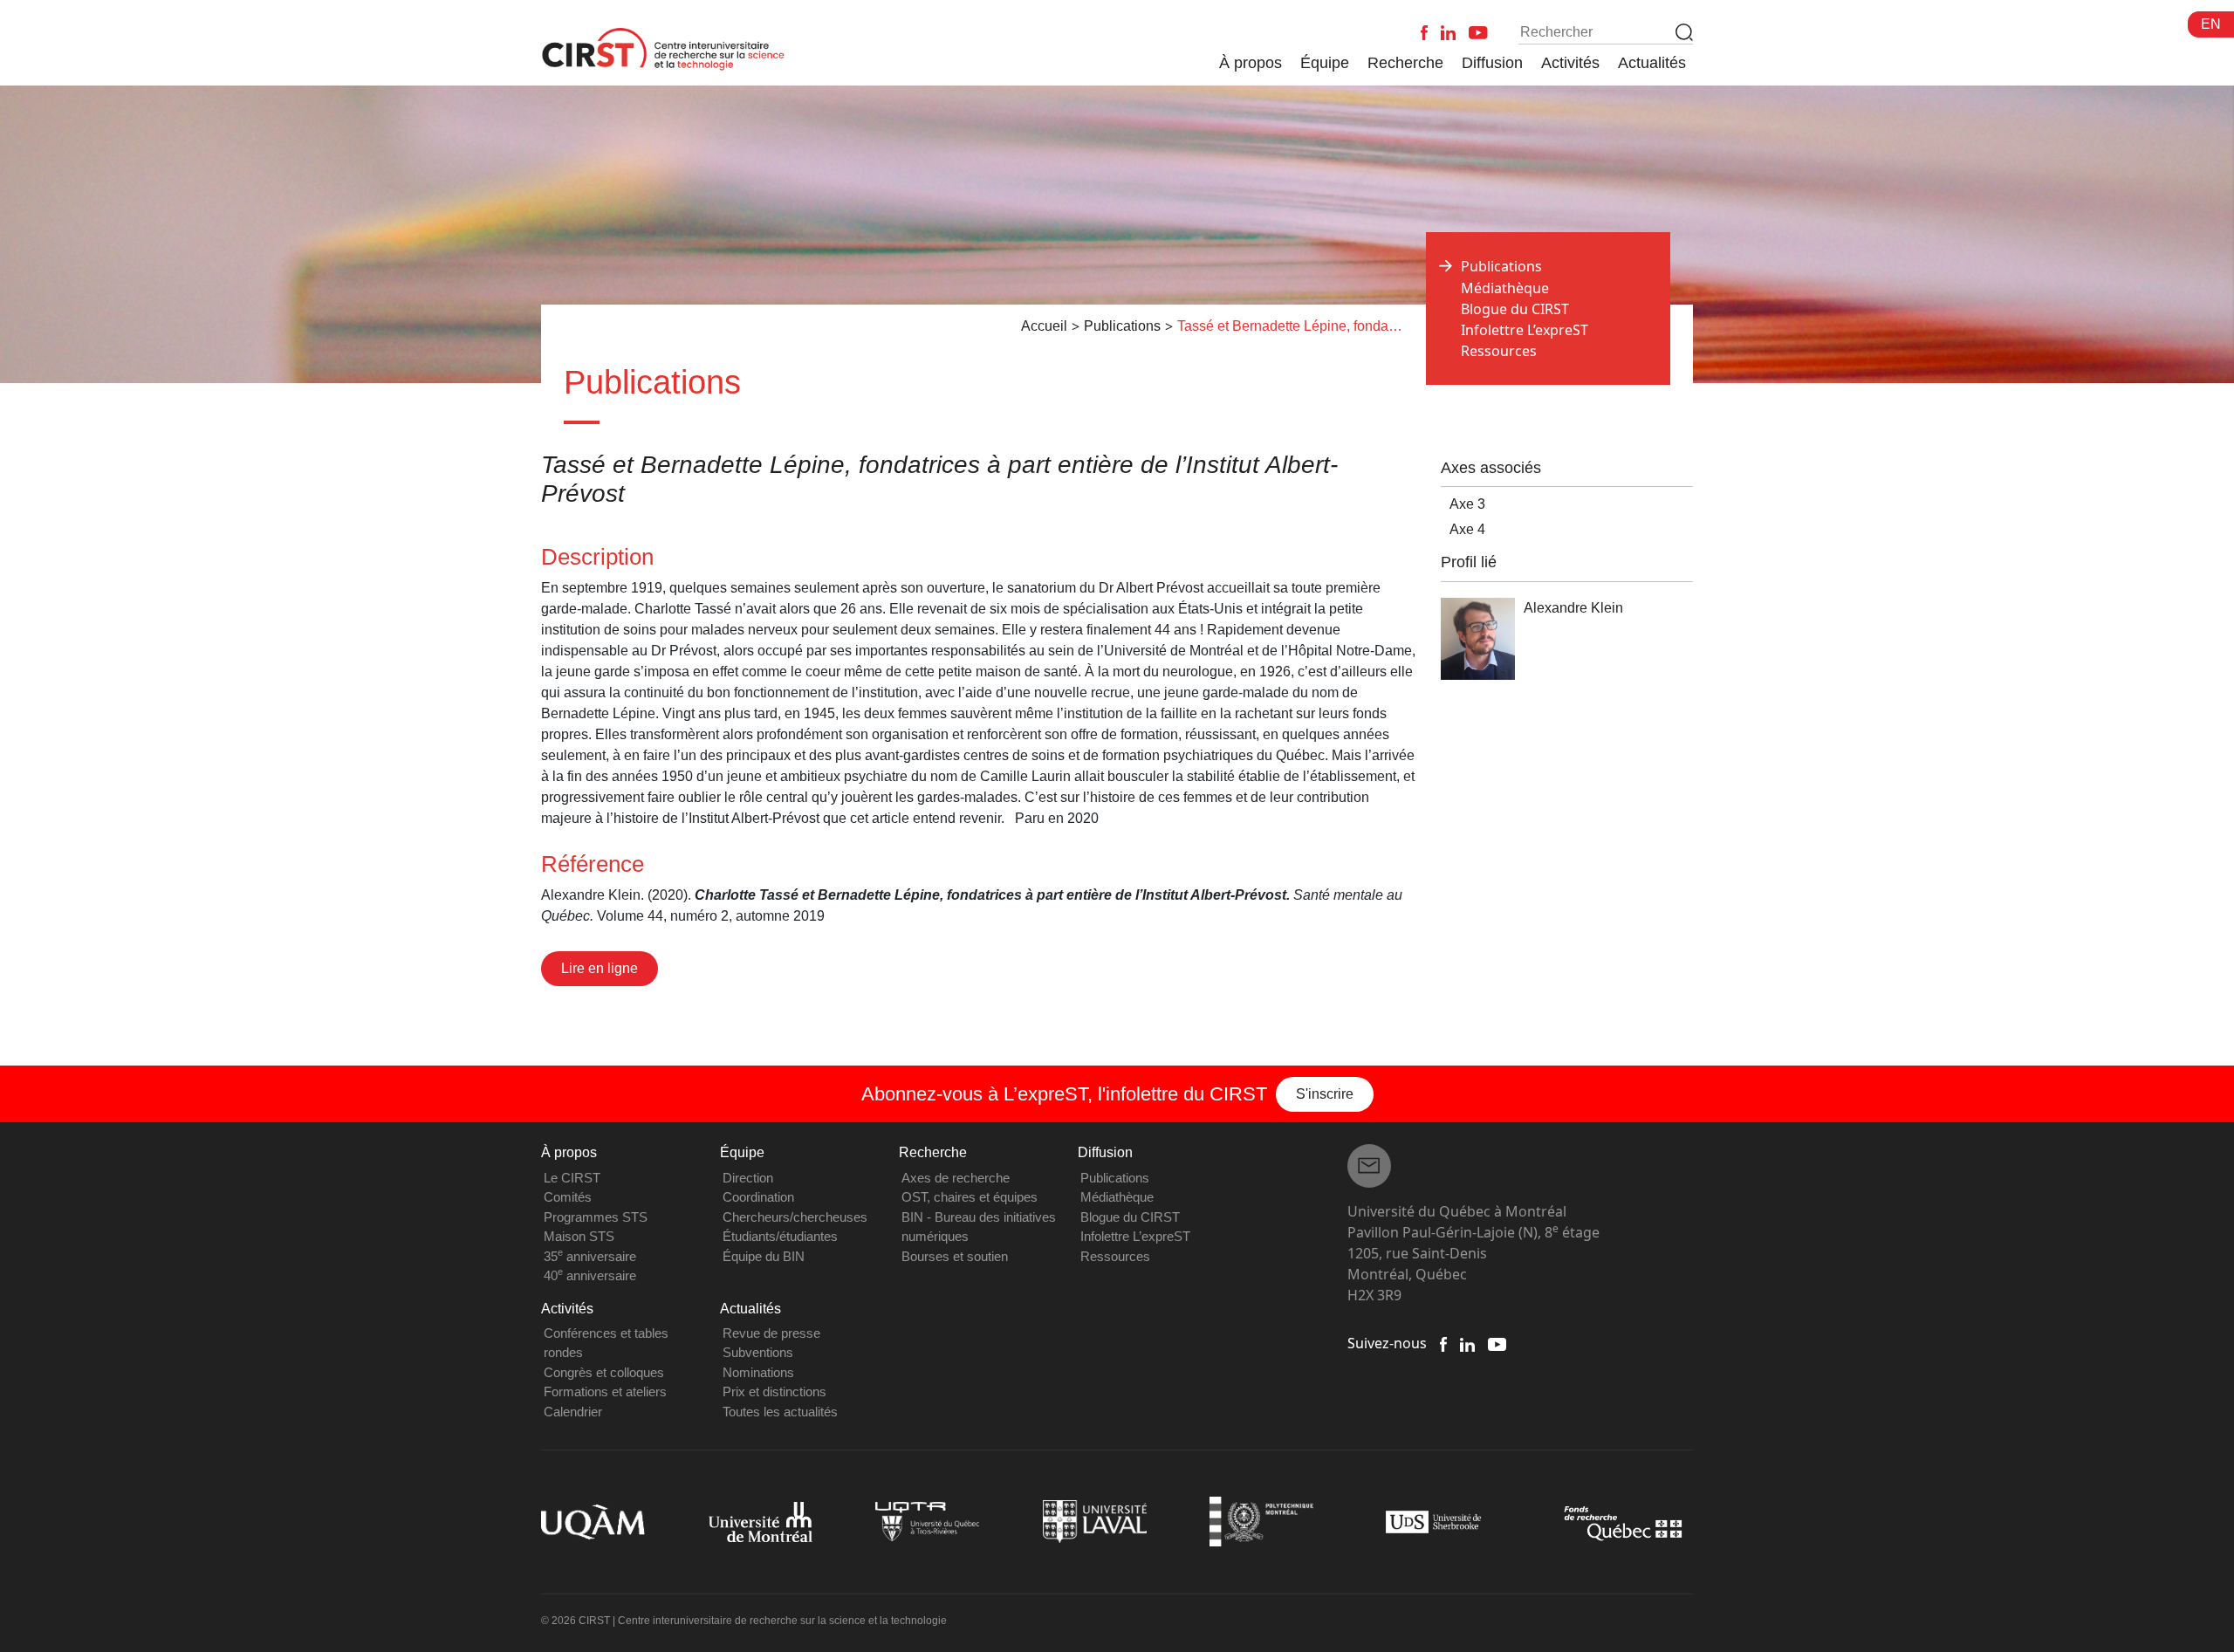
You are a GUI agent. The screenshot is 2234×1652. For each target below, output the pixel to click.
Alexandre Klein (1573, 608)
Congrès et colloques (604, 1372)
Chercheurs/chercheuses (795, 1217)
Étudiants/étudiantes (780, 1236)
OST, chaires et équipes (970, 1197)
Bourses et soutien (955, 1256)
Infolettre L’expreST (1525, 330)
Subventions (758, 1352)
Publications (1115, 1178)
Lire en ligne (600, 968)
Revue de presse (771, 1333)
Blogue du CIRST (1515, 309)
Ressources (1499, 351)
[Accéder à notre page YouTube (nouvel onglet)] (1497, 1343)
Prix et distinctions (774, 1392)
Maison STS (579, 1236)
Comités (568, 1197)
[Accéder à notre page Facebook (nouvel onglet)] (1443, 1343)
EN (2211, 24)
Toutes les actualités (780, 1412)
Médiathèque (1505, 288)
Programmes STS (596, 1217)
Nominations (758, 1372)
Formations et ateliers (605, 1392)
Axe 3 (1467, 504)
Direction (748, 1178)
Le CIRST (572, 1178)
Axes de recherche (956, 1178)
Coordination (758, 1197)
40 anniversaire (590, 1275)
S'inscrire (1325, 1094)
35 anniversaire (590, 1256)
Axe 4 (1467, 529)
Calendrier (573, 1412)
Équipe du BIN (764, 1256)
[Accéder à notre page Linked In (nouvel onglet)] (1467, 1343)
